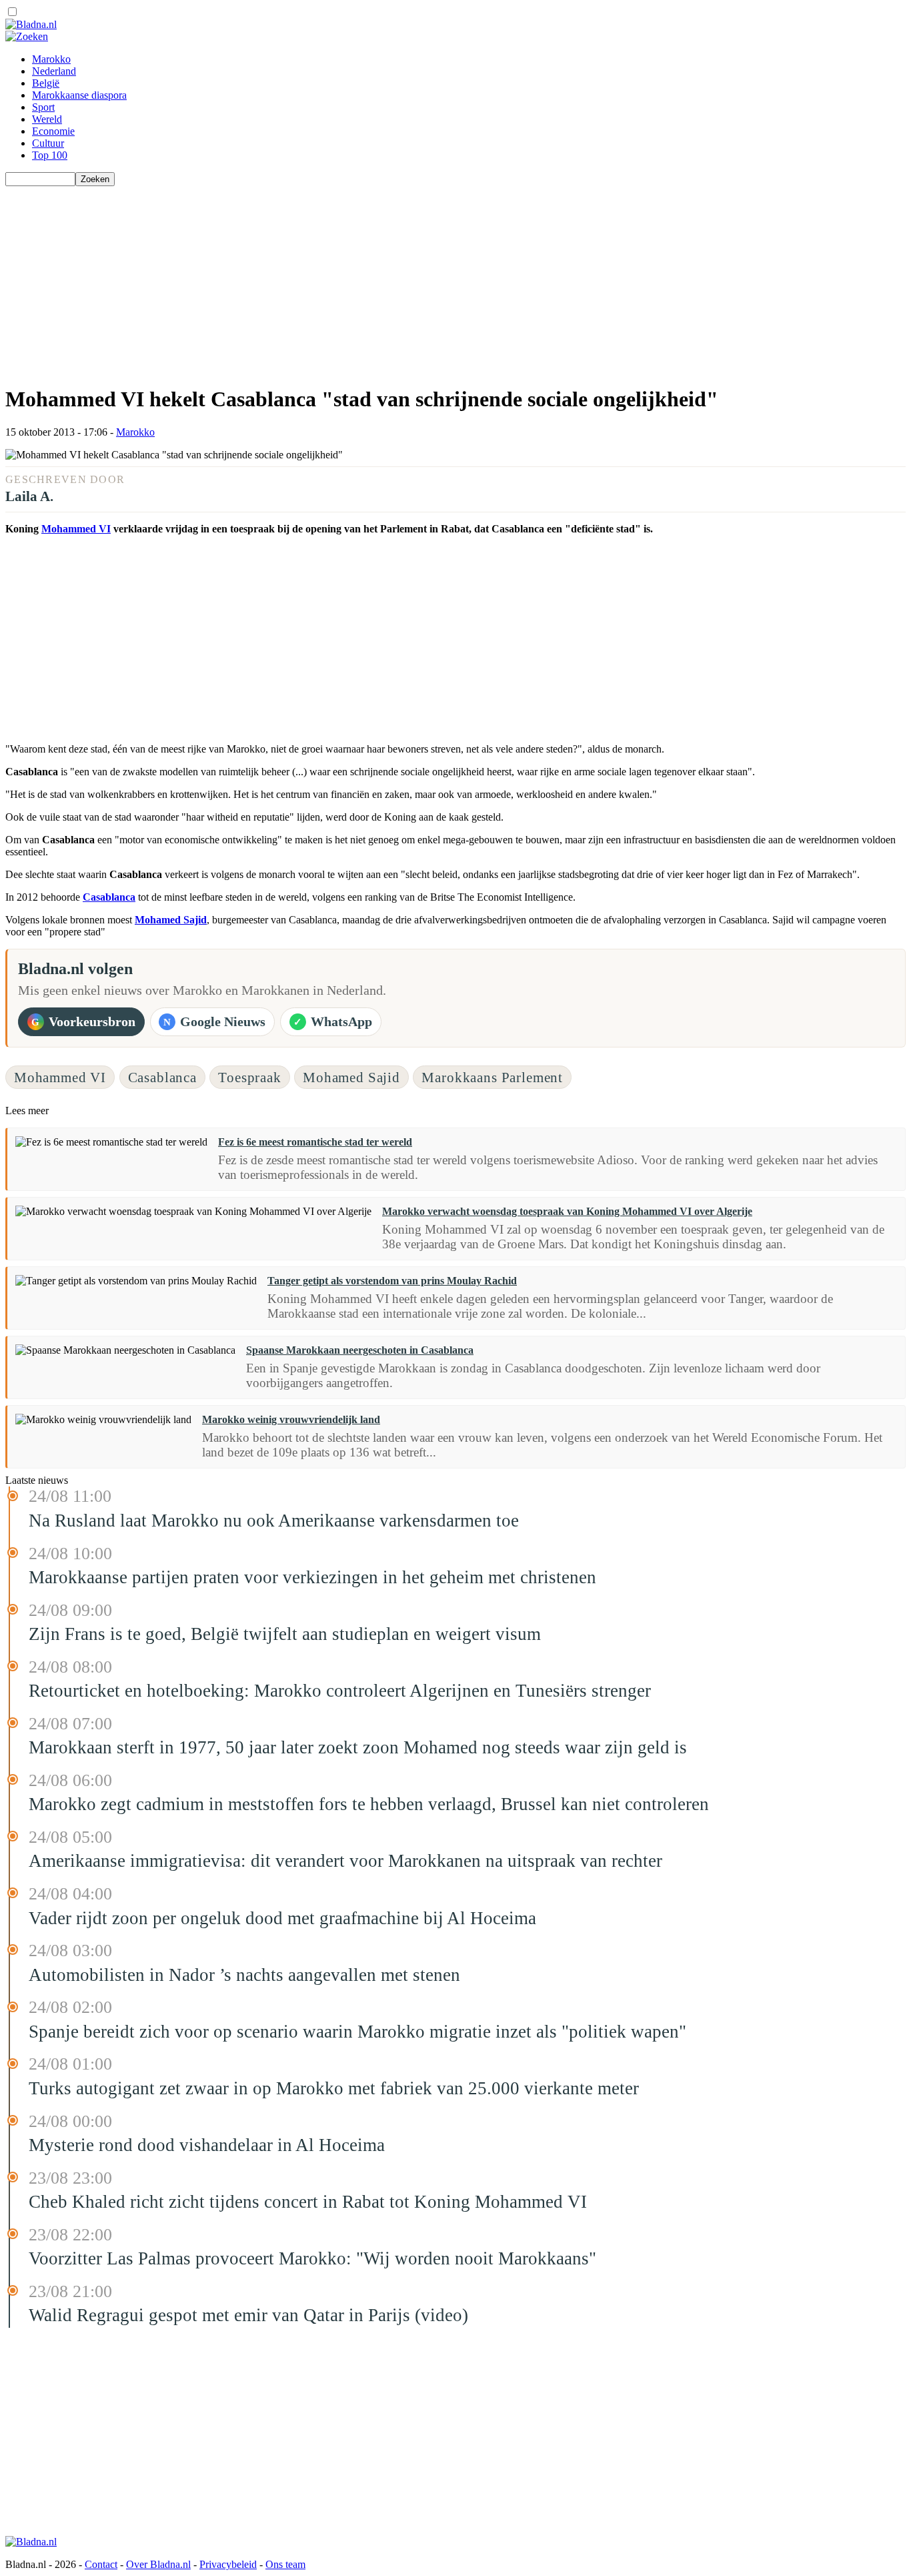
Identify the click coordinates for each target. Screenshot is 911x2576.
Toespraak (250, 1077)
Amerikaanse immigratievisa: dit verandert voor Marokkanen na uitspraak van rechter (345, 1861)
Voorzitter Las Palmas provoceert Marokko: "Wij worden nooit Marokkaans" (312, 2258)
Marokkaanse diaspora (79, 95)
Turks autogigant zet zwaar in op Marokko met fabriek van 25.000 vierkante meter (334, 2088)
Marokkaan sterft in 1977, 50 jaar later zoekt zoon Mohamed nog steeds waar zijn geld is (358, 1747)
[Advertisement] (405, 280)
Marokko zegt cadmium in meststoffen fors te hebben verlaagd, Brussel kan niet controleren (369, 1804)
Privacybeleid (228, 2564)
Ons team (285, 2564)
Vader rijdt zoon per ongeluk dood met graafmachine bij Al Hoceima (282, 1918)
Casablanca (109, 897)
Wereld (47, 119)
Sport (43, 107)
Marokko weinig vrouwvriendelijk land (291, 1419)
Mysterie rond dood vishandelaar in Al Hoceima (207, 2145)
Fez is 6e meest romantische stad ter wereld (315, 1142)
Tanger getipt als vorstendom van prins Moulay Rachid (392, 1281)
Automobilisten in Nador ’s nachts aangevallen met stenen (244, 1975)
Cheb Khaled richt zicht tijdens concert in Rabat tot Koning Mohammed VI (308, 2202)
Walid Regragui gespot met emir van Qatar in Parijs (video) (248, 2315)
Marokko (51, 59)
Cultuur (48, 143)
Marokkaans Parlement (492, 1077)
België (46, 83)
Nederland (54, 71)
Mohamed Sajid (171, 920)
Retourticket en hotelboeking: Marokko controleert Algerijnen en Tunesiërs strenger (340, 1691)
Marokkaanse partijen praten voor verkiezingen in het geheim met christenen (312, 1577)
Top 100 (50, 155)
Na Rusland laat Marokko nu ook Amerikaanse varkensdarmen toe (274, 1521)
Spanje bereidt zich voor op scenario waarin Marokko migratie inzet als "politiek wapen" (357, 2032)
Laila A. (29, 496)
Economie (53, 131)
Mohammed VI (76, 529)
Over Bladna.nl (158, 2564)
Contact (101, 2564)
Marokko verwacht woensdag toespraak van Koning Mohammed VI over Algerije (567, 1211)
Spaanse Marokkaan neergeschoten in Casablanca (360, 1350)
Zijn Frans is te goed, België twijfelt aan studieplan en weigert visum (285, 1634)
